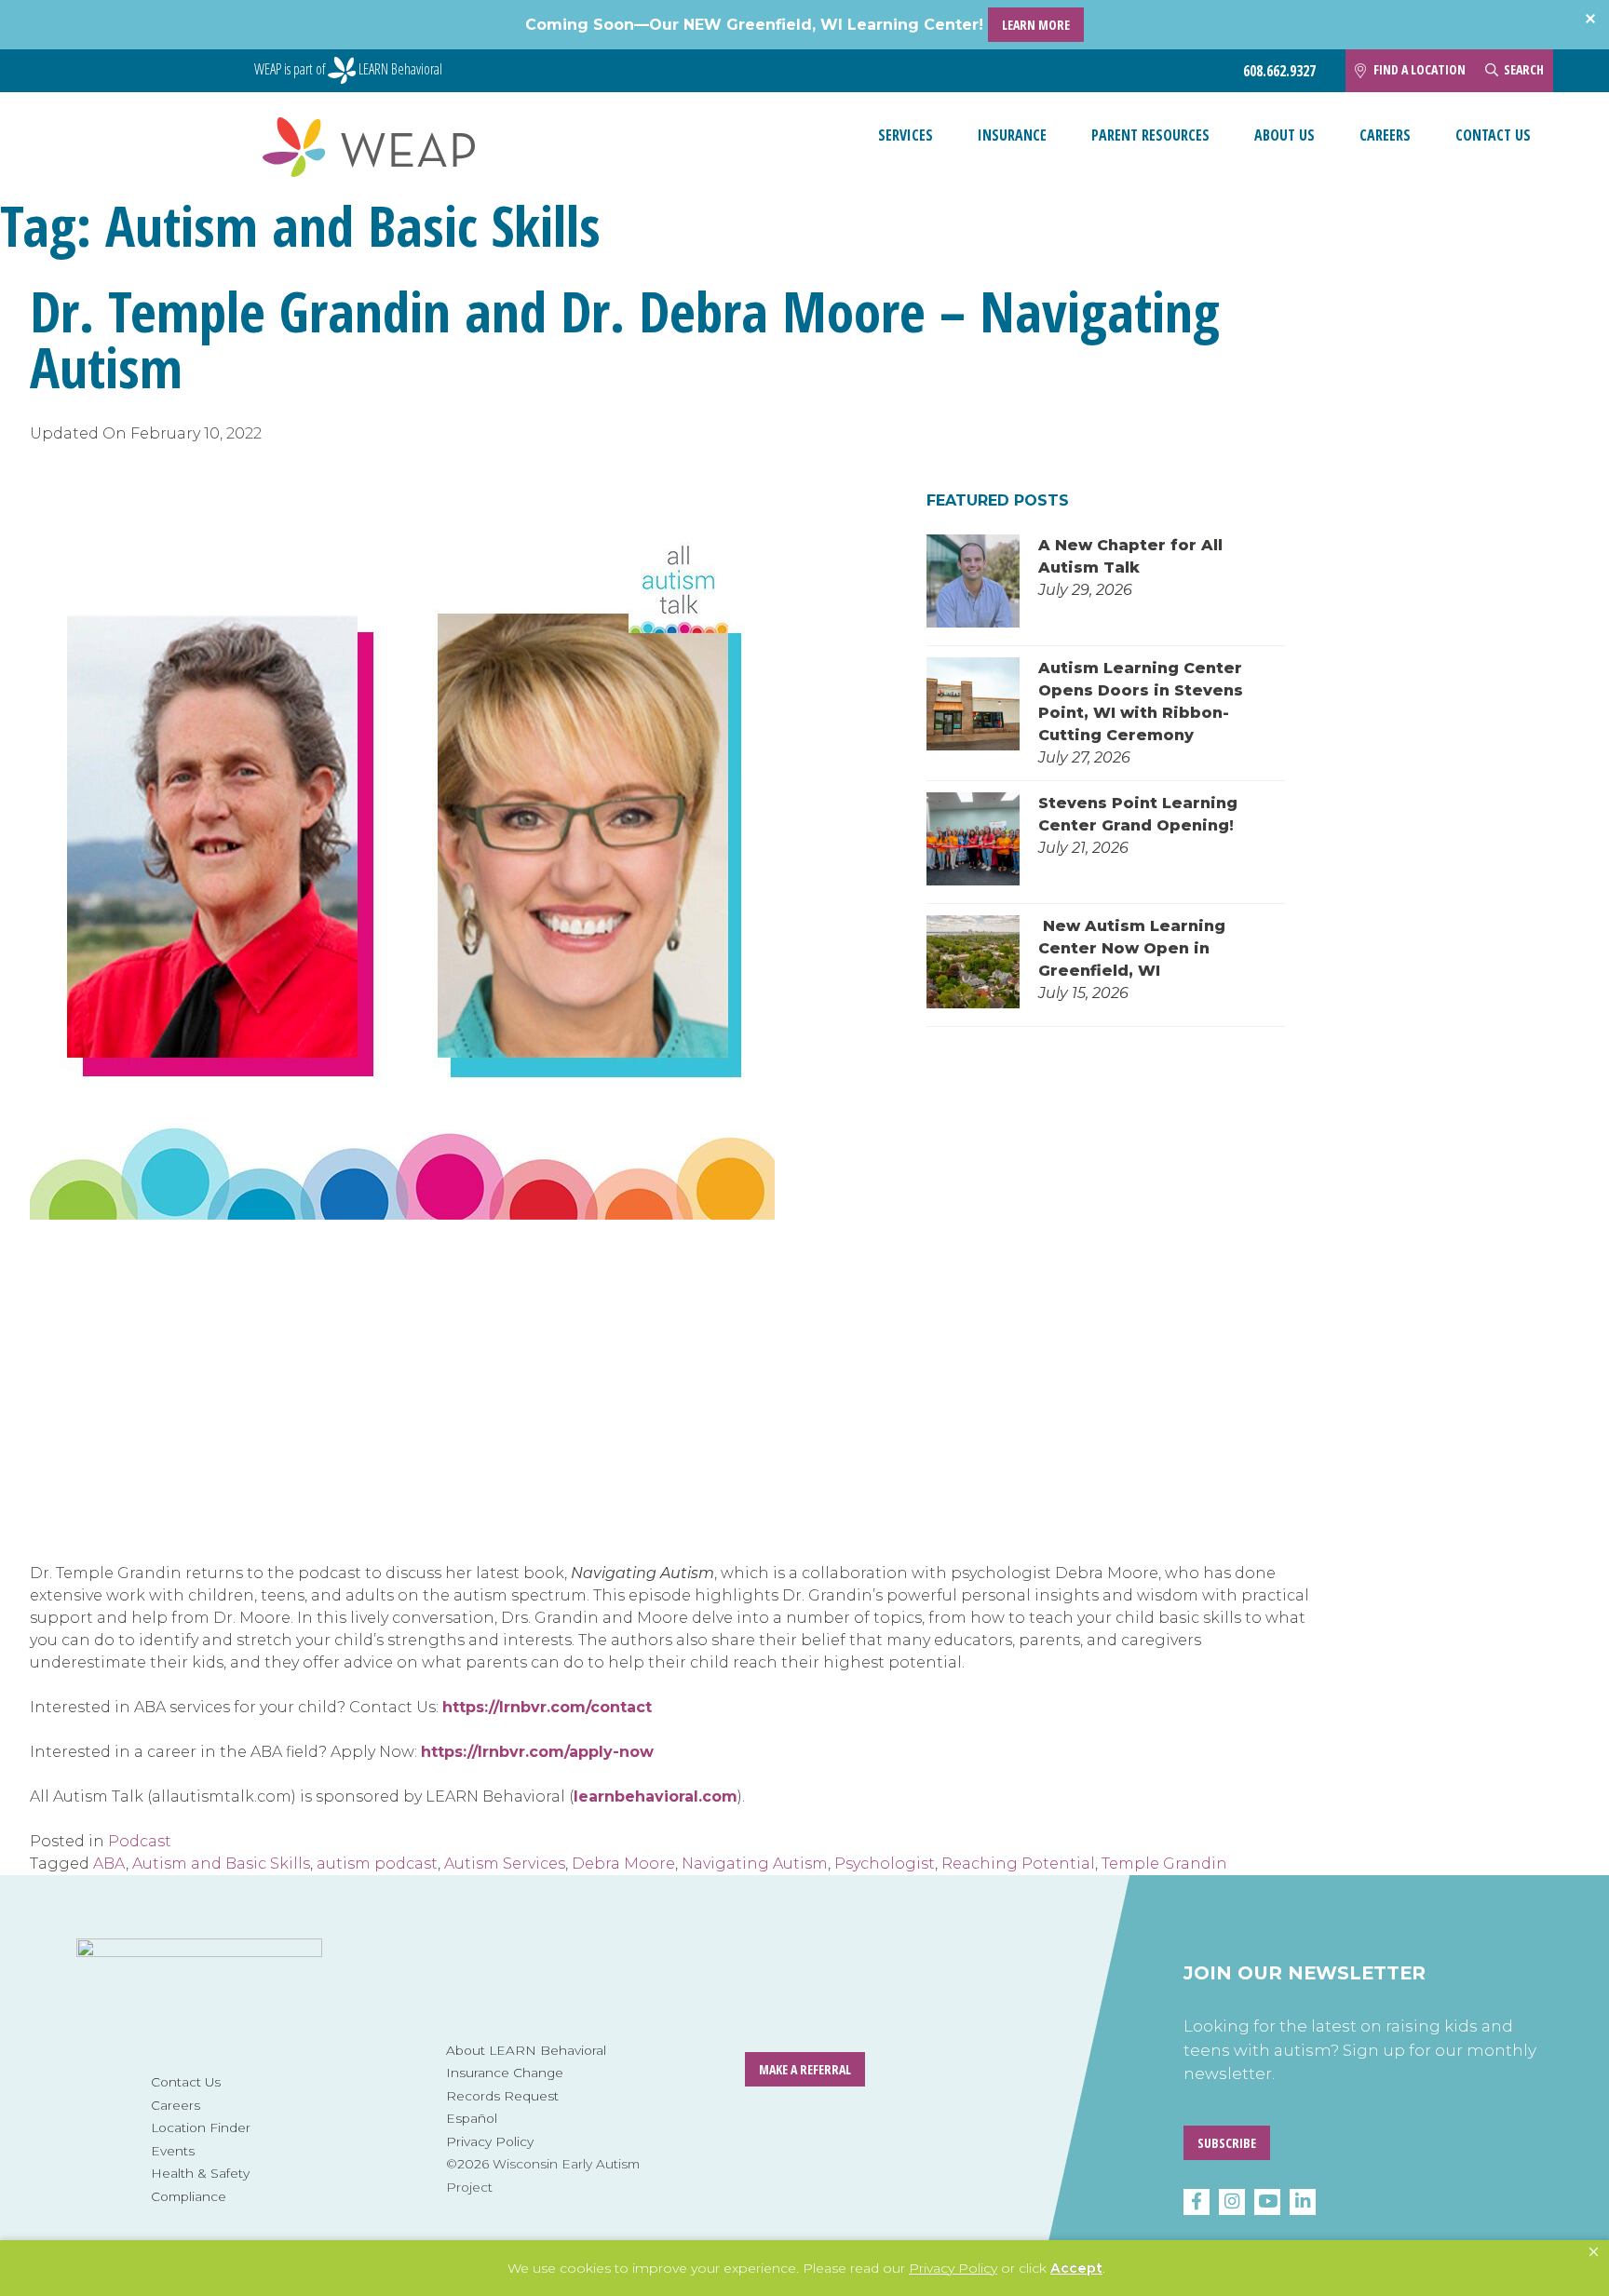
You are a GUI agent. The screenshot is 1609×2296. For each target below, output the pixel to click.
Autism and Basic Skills (221, 1864)
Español (472, 2118)
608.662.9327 (1279, 71)
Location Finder (201, 2127)
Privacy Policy (490, 2141)
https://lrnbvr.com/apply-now (537, 1752)
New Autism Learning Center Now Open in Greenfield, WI (1132, 948)
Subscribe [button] (1227, 2143)
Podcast (140, 1841)
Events (173, 2151)
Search (1524, 69)
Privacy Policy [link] (953, 2268)
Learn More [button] (1036, 25)
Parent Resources (1150, 135)
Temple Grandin (1164, 1864)
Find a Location (1420, 69)
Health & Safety (200, 2173)
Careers (1385, 135)
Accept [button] (1076, 2268)
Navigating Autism (755, 1864)
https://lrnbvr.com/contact (547, 1707)
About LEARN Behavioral (526, 2050)
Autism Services (505, 1864)
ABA (109, 1864)
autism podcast (377, 1864)
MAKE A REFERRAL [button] (805, 2069)
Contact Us (1493, 135)
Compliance (189, 2196)
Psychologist (885, 1864)
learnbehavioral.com (656, 1796)
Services (906, 135)
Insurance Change (505, 2073)
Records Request (502, 2096)
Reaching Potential (1018, 1864)
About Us (1284, 135)
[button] (1594, 2252)
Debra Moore (623, 1864)
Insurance (1012, 135)
